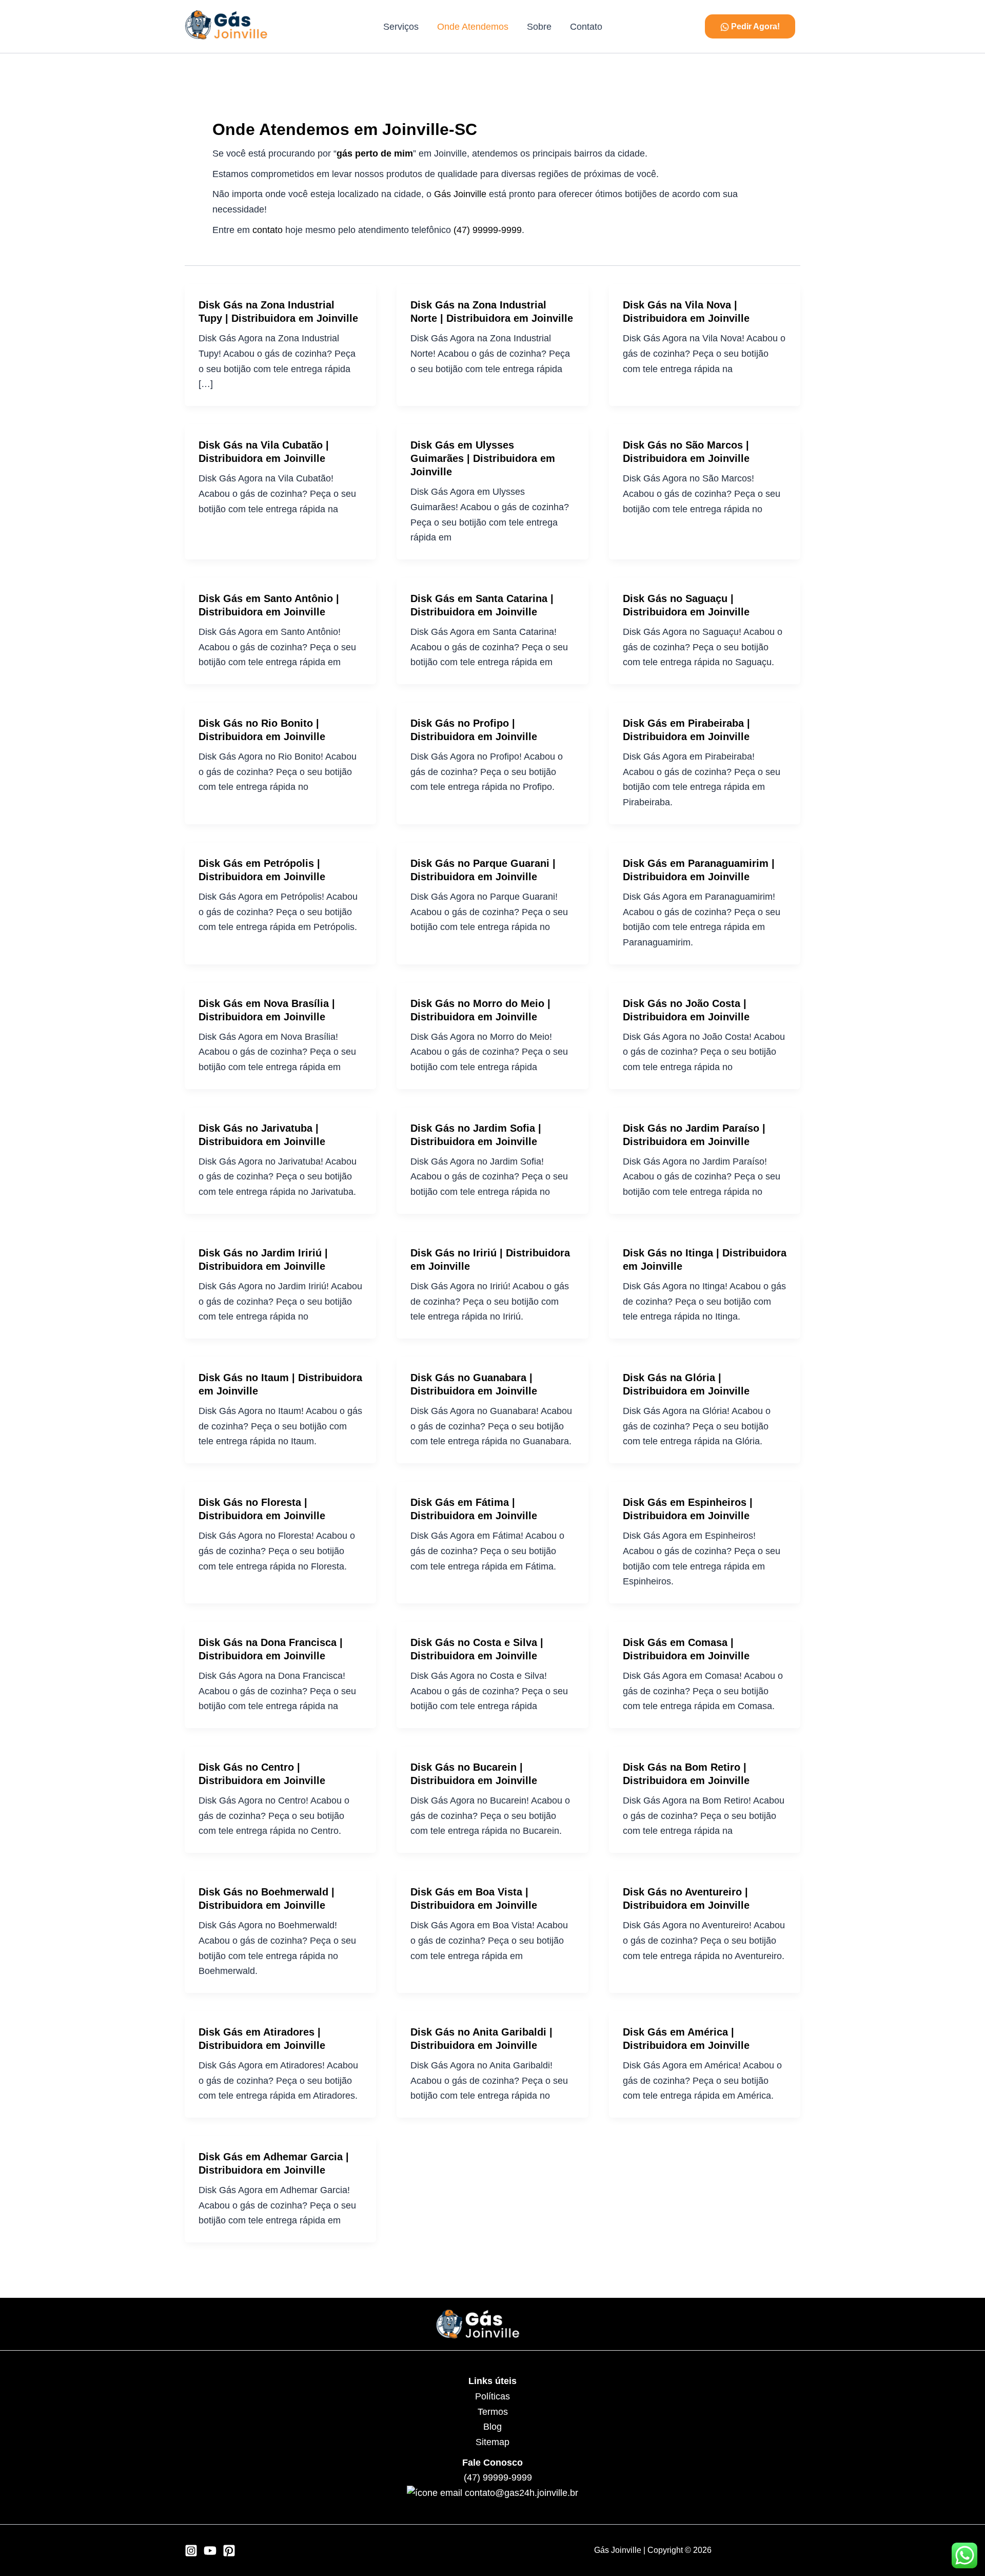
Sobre (539, 27)
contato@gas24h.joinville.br (521, 2493)
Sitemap (493, 2442)
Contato (586, 27)
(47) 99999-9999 (488, 230)
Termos (493, 2412)
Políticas (493, 2396)
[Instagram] (191, 2551)
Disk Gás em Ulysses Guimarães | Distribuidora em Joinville (483, 458)
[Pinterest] (229, 2551)
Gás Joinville (460, 194)
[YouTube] (210, 2551)
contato (268, 230)
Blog (493, 2427)
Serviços (401, 27)
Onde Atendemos (473, 27)
